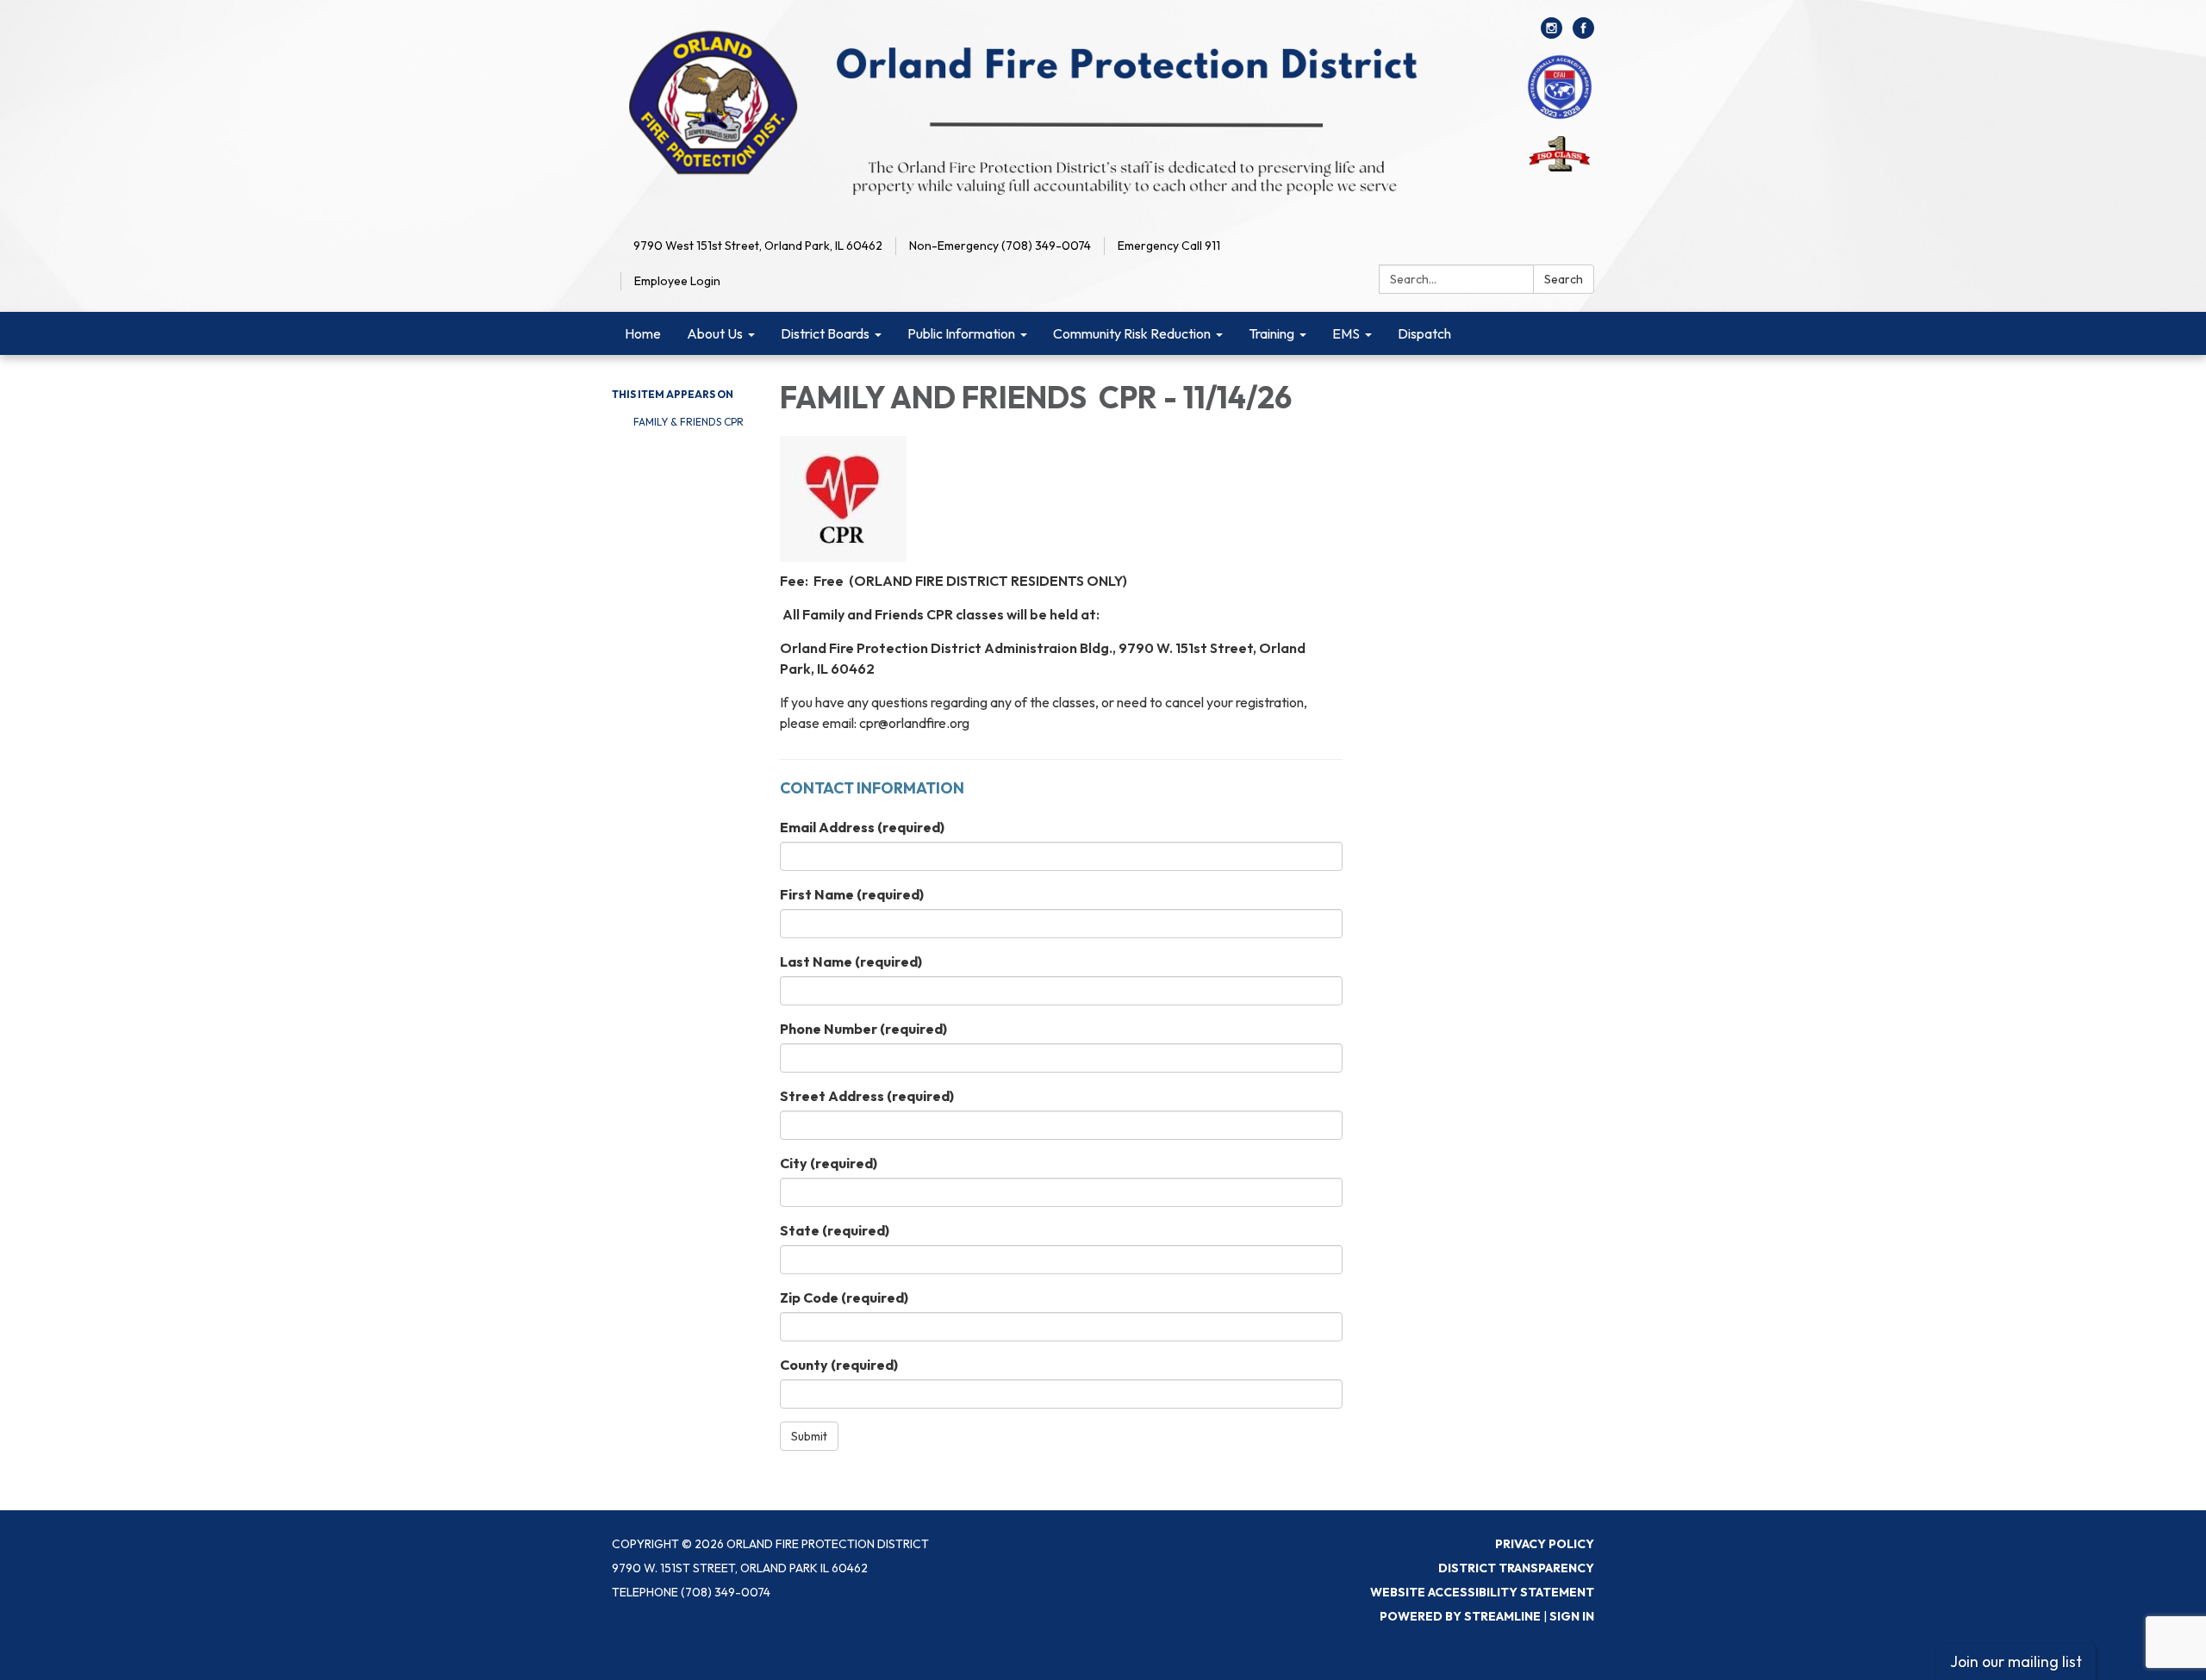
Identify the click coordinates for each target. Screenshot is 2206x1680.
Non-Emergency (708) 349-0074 (1000, 246)
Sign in (1572, 1616)
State (835, 1230)
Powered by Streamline (1460, 1616)
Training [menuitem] (1271, 333)
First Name (852, 894)
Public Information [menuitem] (961, 333)
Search (1564, 279)
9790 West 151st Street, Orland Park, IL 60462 (758, 246)
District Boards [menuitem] (825, 333)
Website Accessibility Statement (1482, 1592)
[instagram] (1552, 34)
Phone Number (863, 1029)
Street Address (867, 1096)
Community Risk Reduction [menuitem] (1132, 333)
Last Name (851, 961)
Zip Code (844, 1297)
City (829, 1163)
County (839, 1365)
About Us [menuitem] (715, 333)
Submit (809, 1436)
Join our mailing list (2016, 1661)
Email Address (862, 827)
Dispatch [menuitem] (1424, 333)
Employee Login (677, 281)
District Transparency (1516, 1568)
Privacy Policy (1545, 1544)
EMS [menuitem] (1346, 333)
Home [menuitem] (643, 333)
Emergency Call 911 (1169, 246)
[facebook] (1583, 34)
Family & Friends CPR (689, 422)
